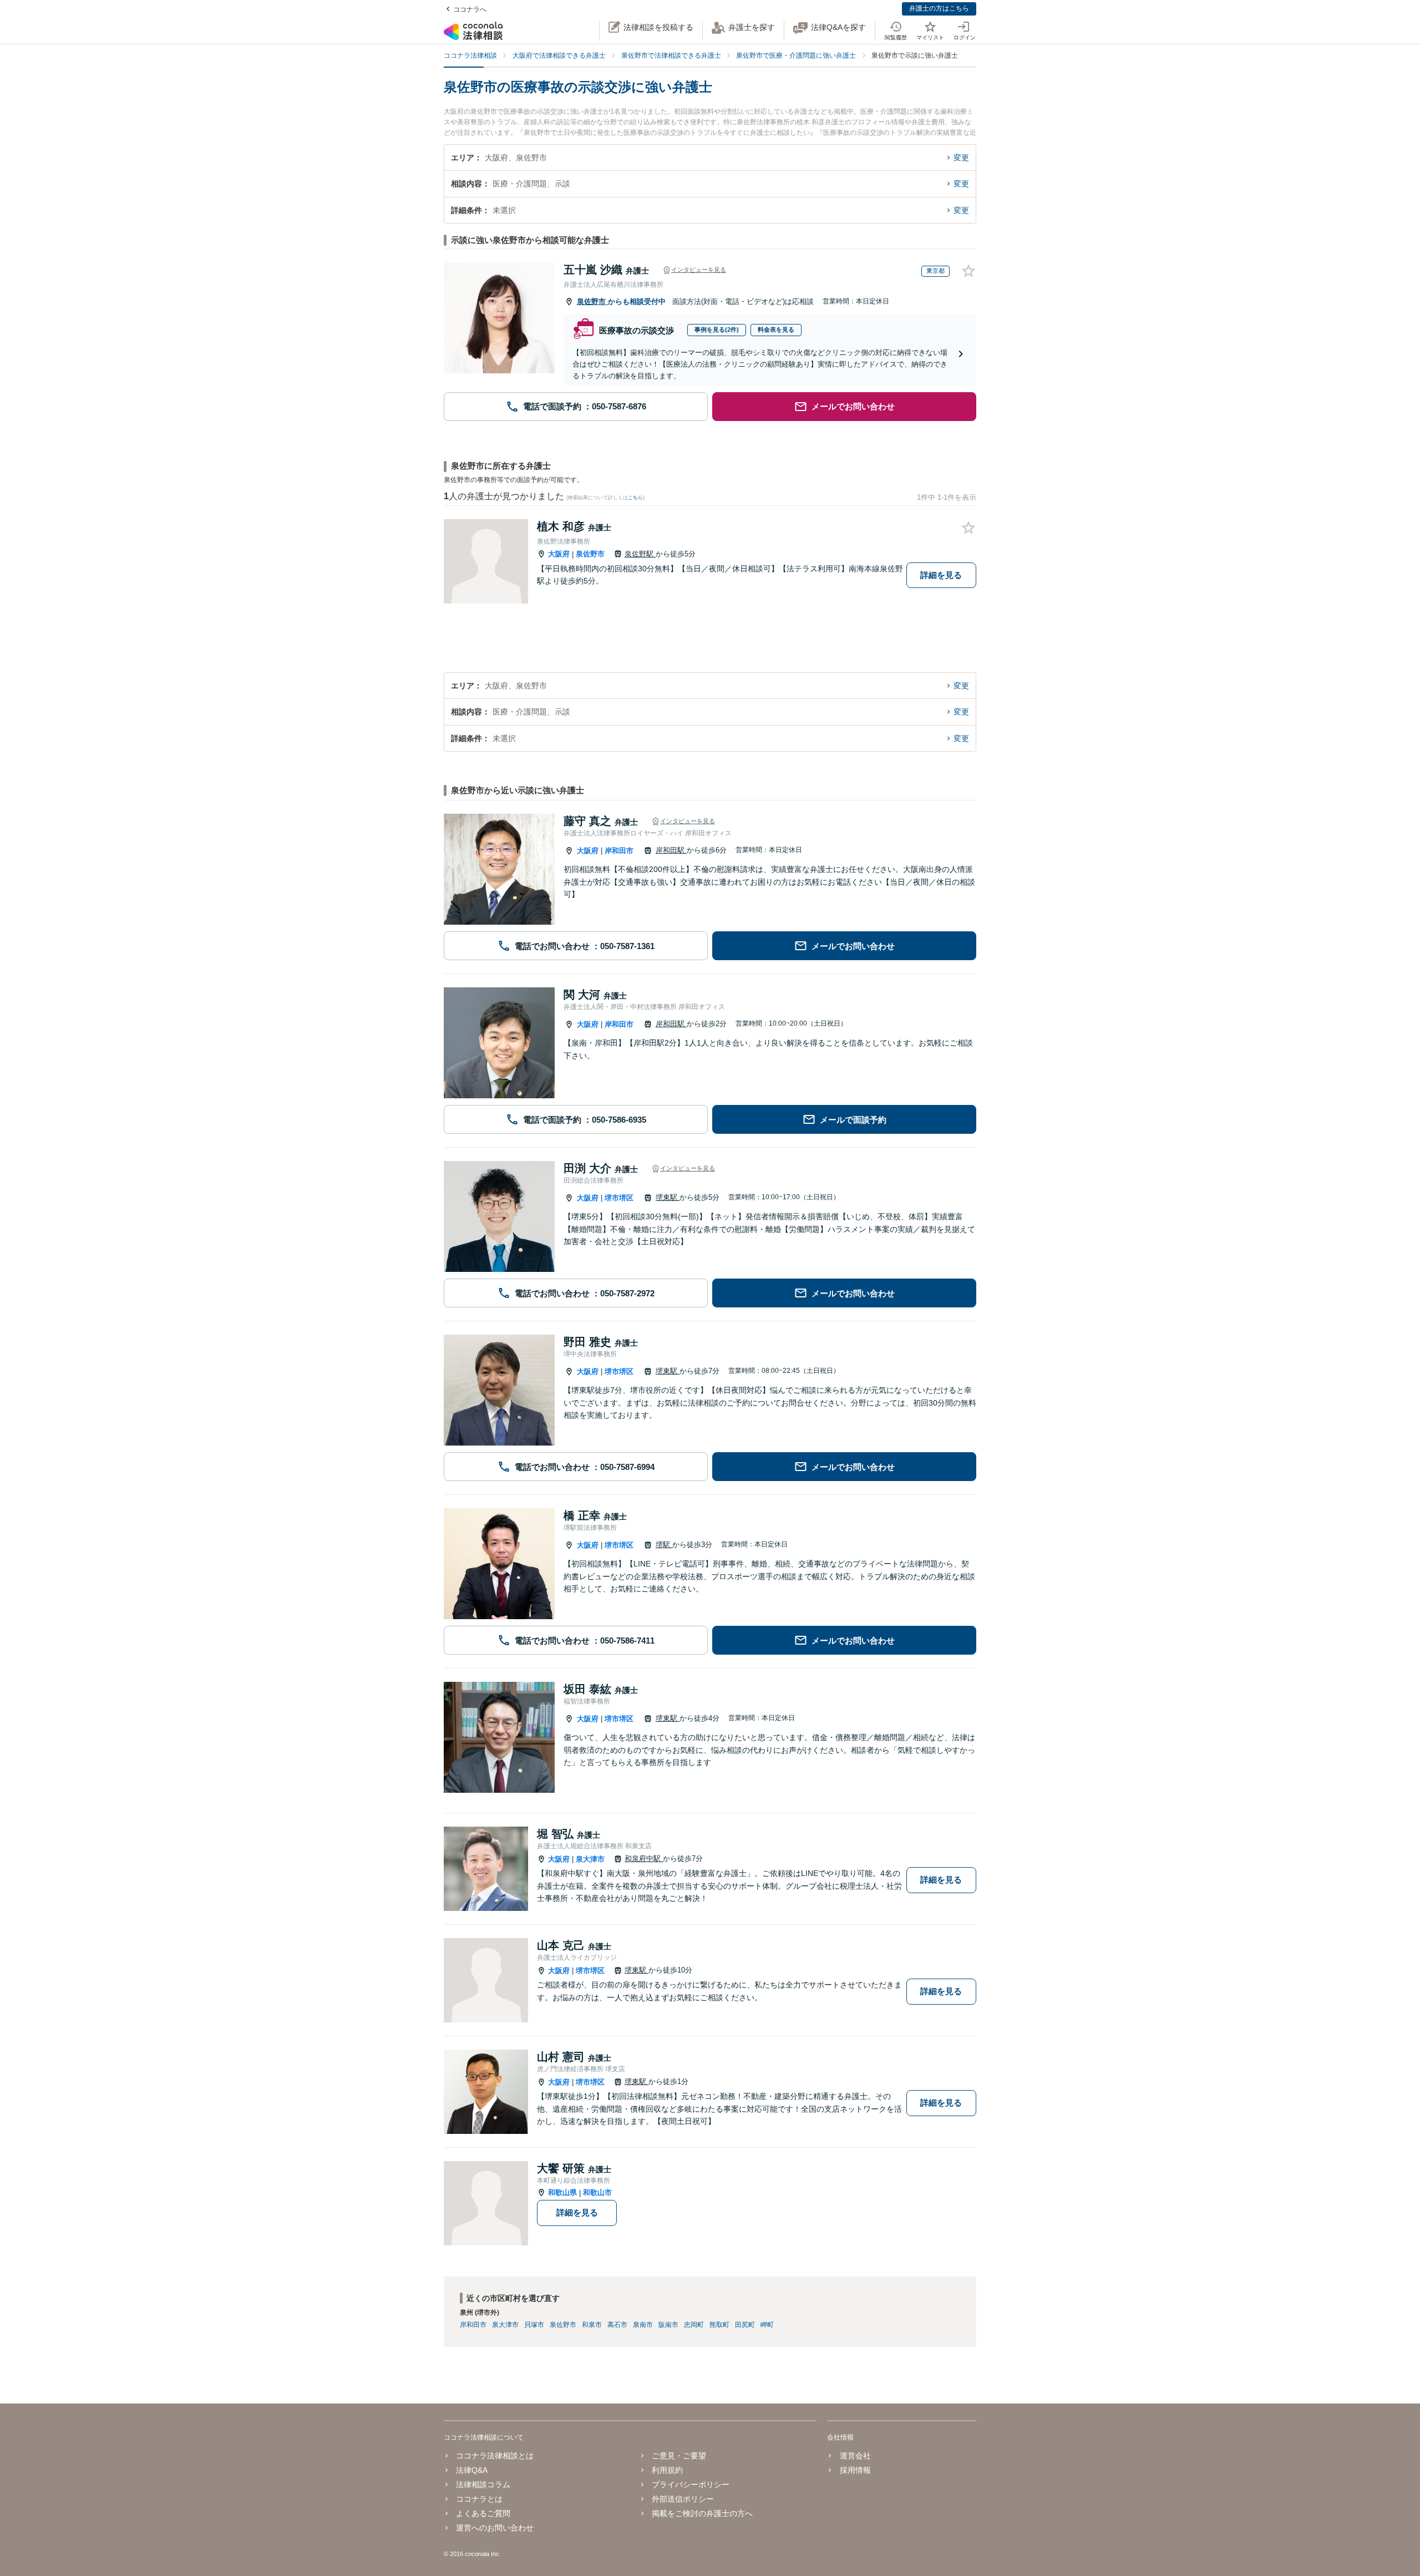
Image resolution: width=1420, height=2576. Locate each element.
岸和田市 (619, 851)
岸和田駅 (671, 850)
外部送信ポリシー (683, 2499)
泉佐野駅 (640, 554)
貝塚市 (534, 2325)
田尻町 (745, 2325)
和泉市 (592, 2325)
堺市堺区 (619, 1198)
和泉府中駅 (644, 1859)
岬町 (767, 2325)
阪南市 (668, 2325)
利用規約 (667, 2470)
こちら (635, 498)
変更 (961, 158)
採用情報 (855, 2470)
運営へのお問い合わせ (495, 2528)
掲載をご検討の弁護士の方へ (702, 2513)
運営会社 (855, 2456)
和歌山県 (562, 2192)
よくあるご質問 (483, 2513)
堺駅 (664, 1545)
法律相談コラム (483, 2484)
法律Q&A (472, 2470)
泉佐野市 (592, 301)
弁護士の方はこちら (939, 8)
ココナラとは (479, 2499)
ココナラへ (470, 9)
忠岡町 (694, 2325)
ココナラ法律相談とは (495, 2456)
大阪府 (559, 554)
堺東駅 (668, 1197)
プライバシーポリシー (691, 2484)
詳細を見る (941, 575)
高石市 (617, 2325)
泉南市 (643, 2325)
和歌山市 (597, 2192)
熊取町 (719, 2325)
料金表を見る (776, 329)
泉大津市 (590, 1859)
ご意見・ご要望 (679, 2456)
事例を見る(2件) (717, 329)
